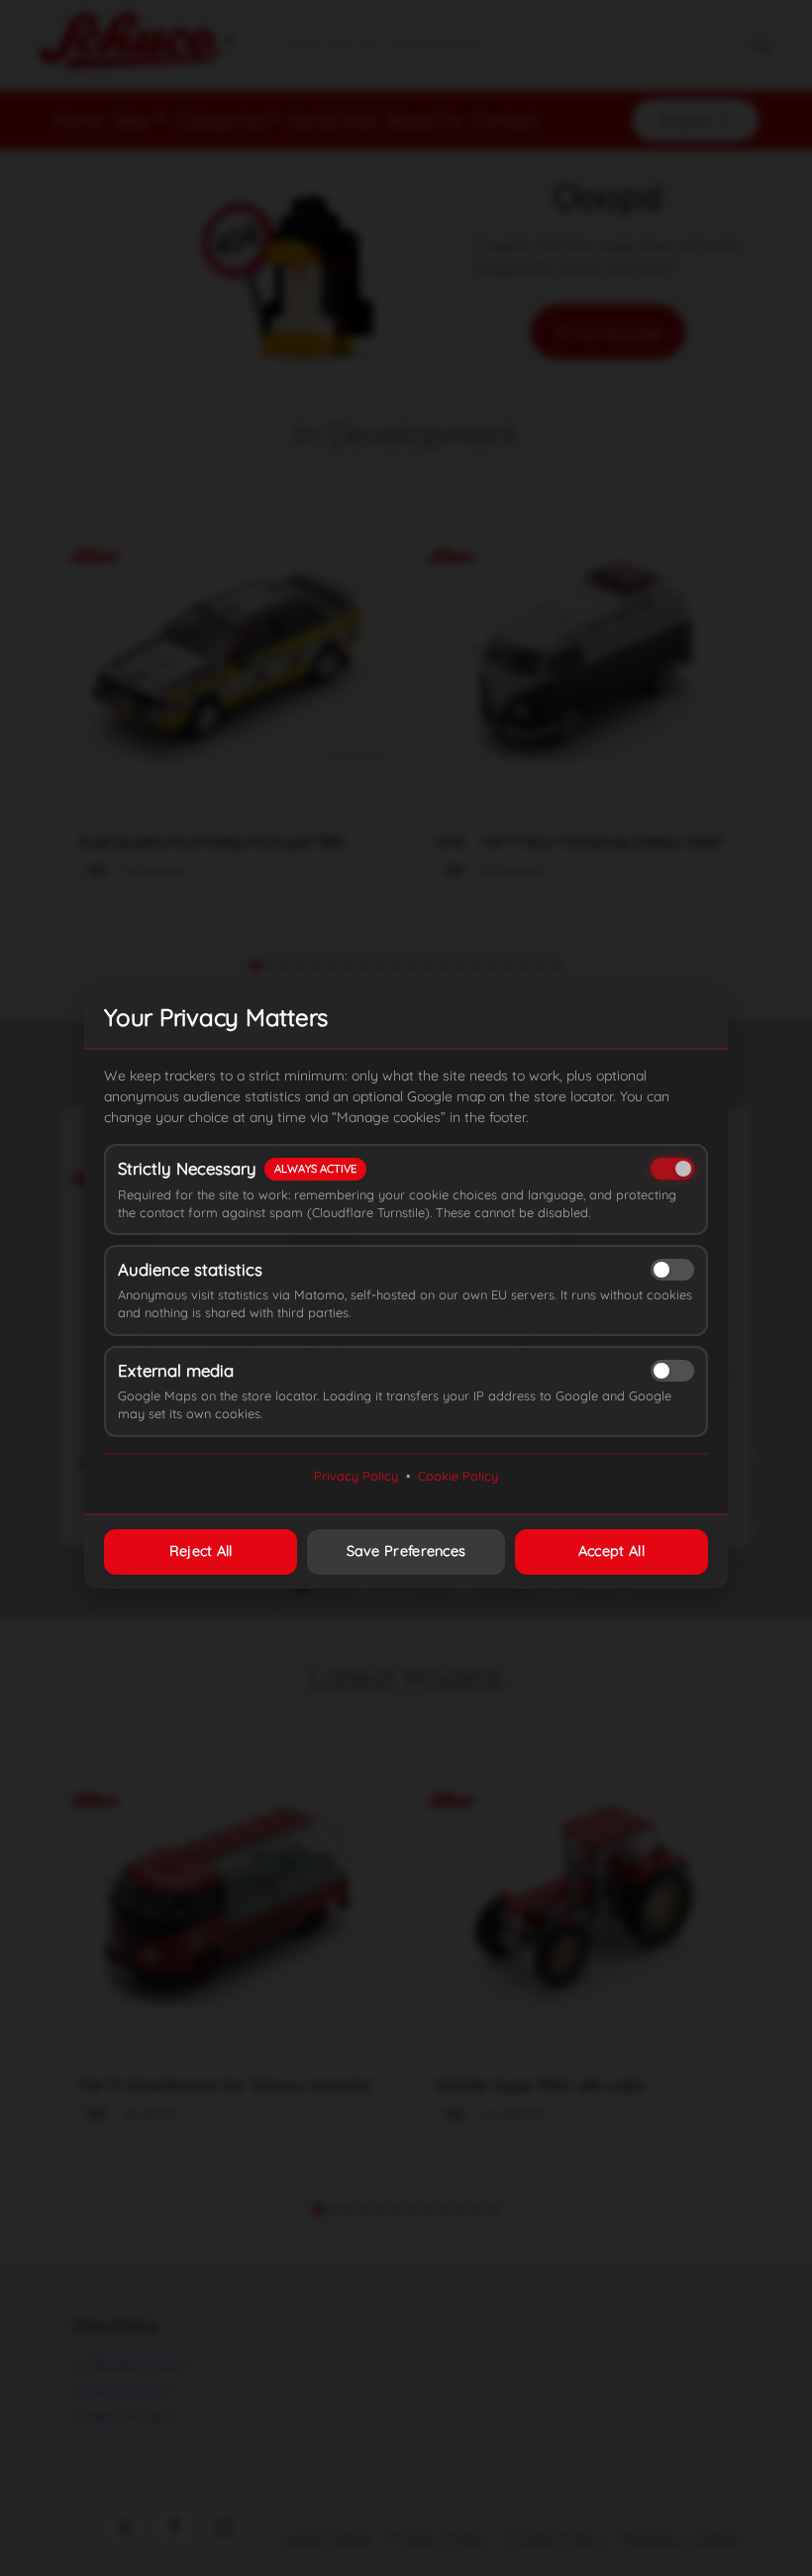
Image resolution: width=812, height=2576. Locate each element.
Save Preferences (406, 1551)
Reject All (201, 1551)
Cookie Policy (458, 1476)
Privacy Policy (356, 1476)
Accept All (611, 1551)
